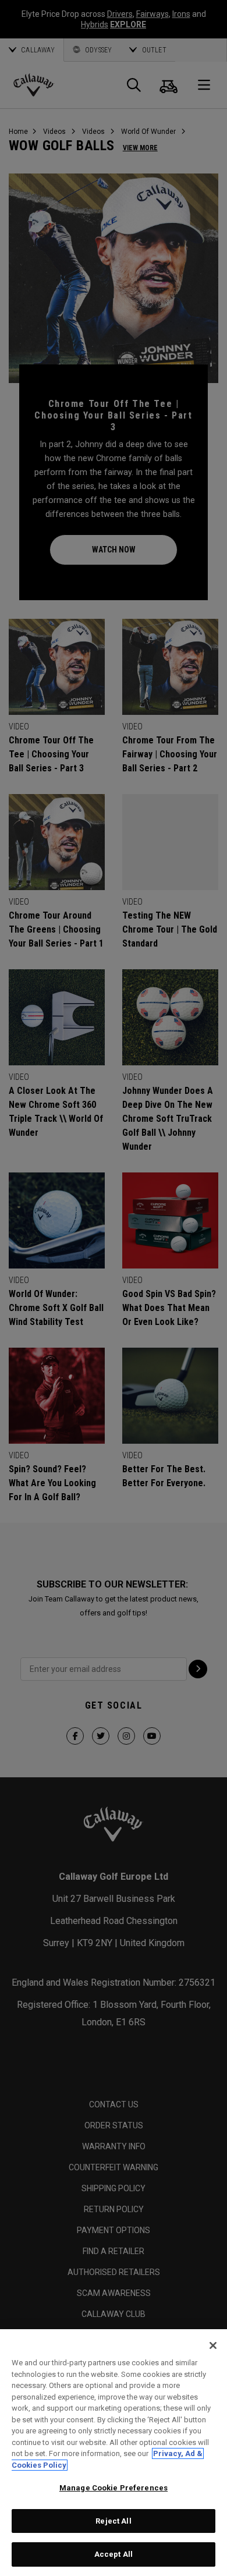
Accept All (114, 2554)
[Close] (213, 2345)
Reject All (113, 2521)
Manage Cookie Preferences (114, 2488)
